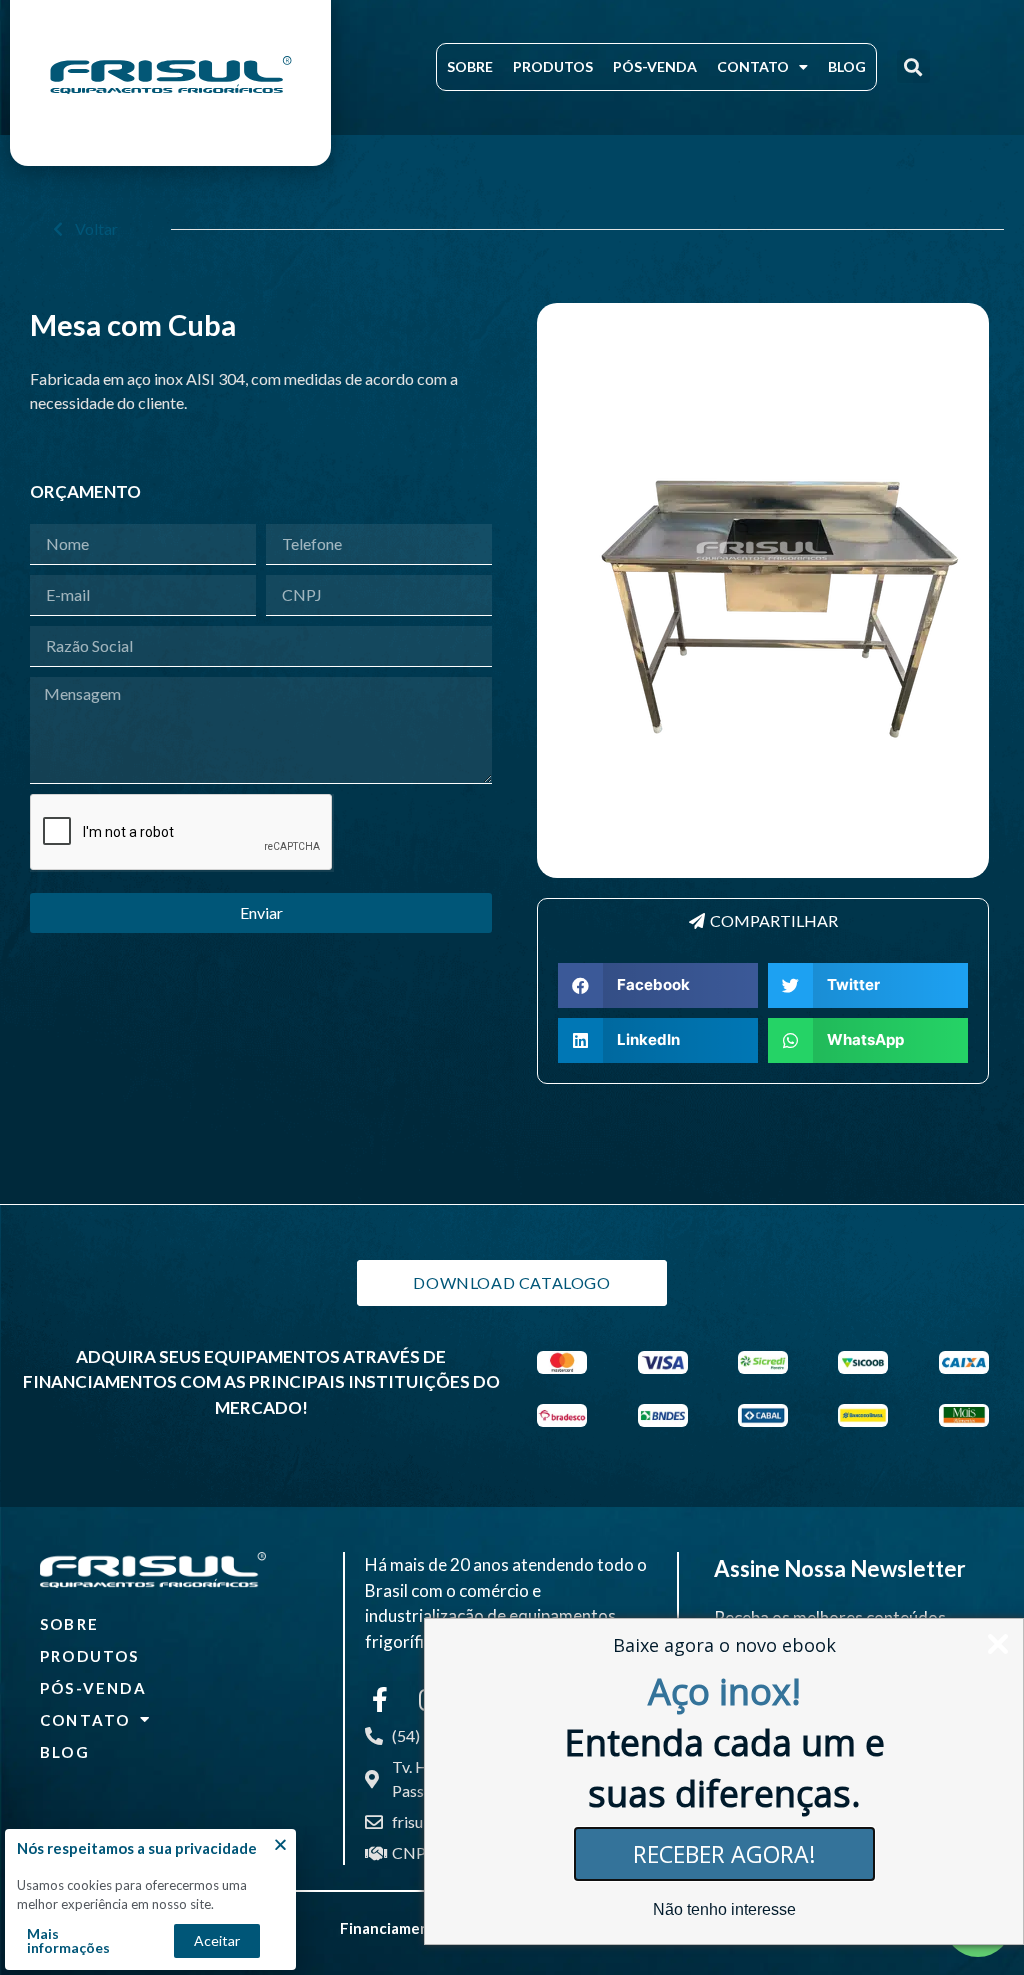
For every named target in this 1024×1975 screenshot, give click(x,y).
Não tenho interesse (724, 1909)
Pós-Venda (655, 66)
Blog (847, 66)
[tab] (763, 921)
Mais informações (68, 1940)
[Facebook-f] (380, 1699)
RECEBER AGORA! (724, 1854)
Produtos (553, 66)
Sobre (470, 66)
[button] (913, 66)
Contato (753, 66)
